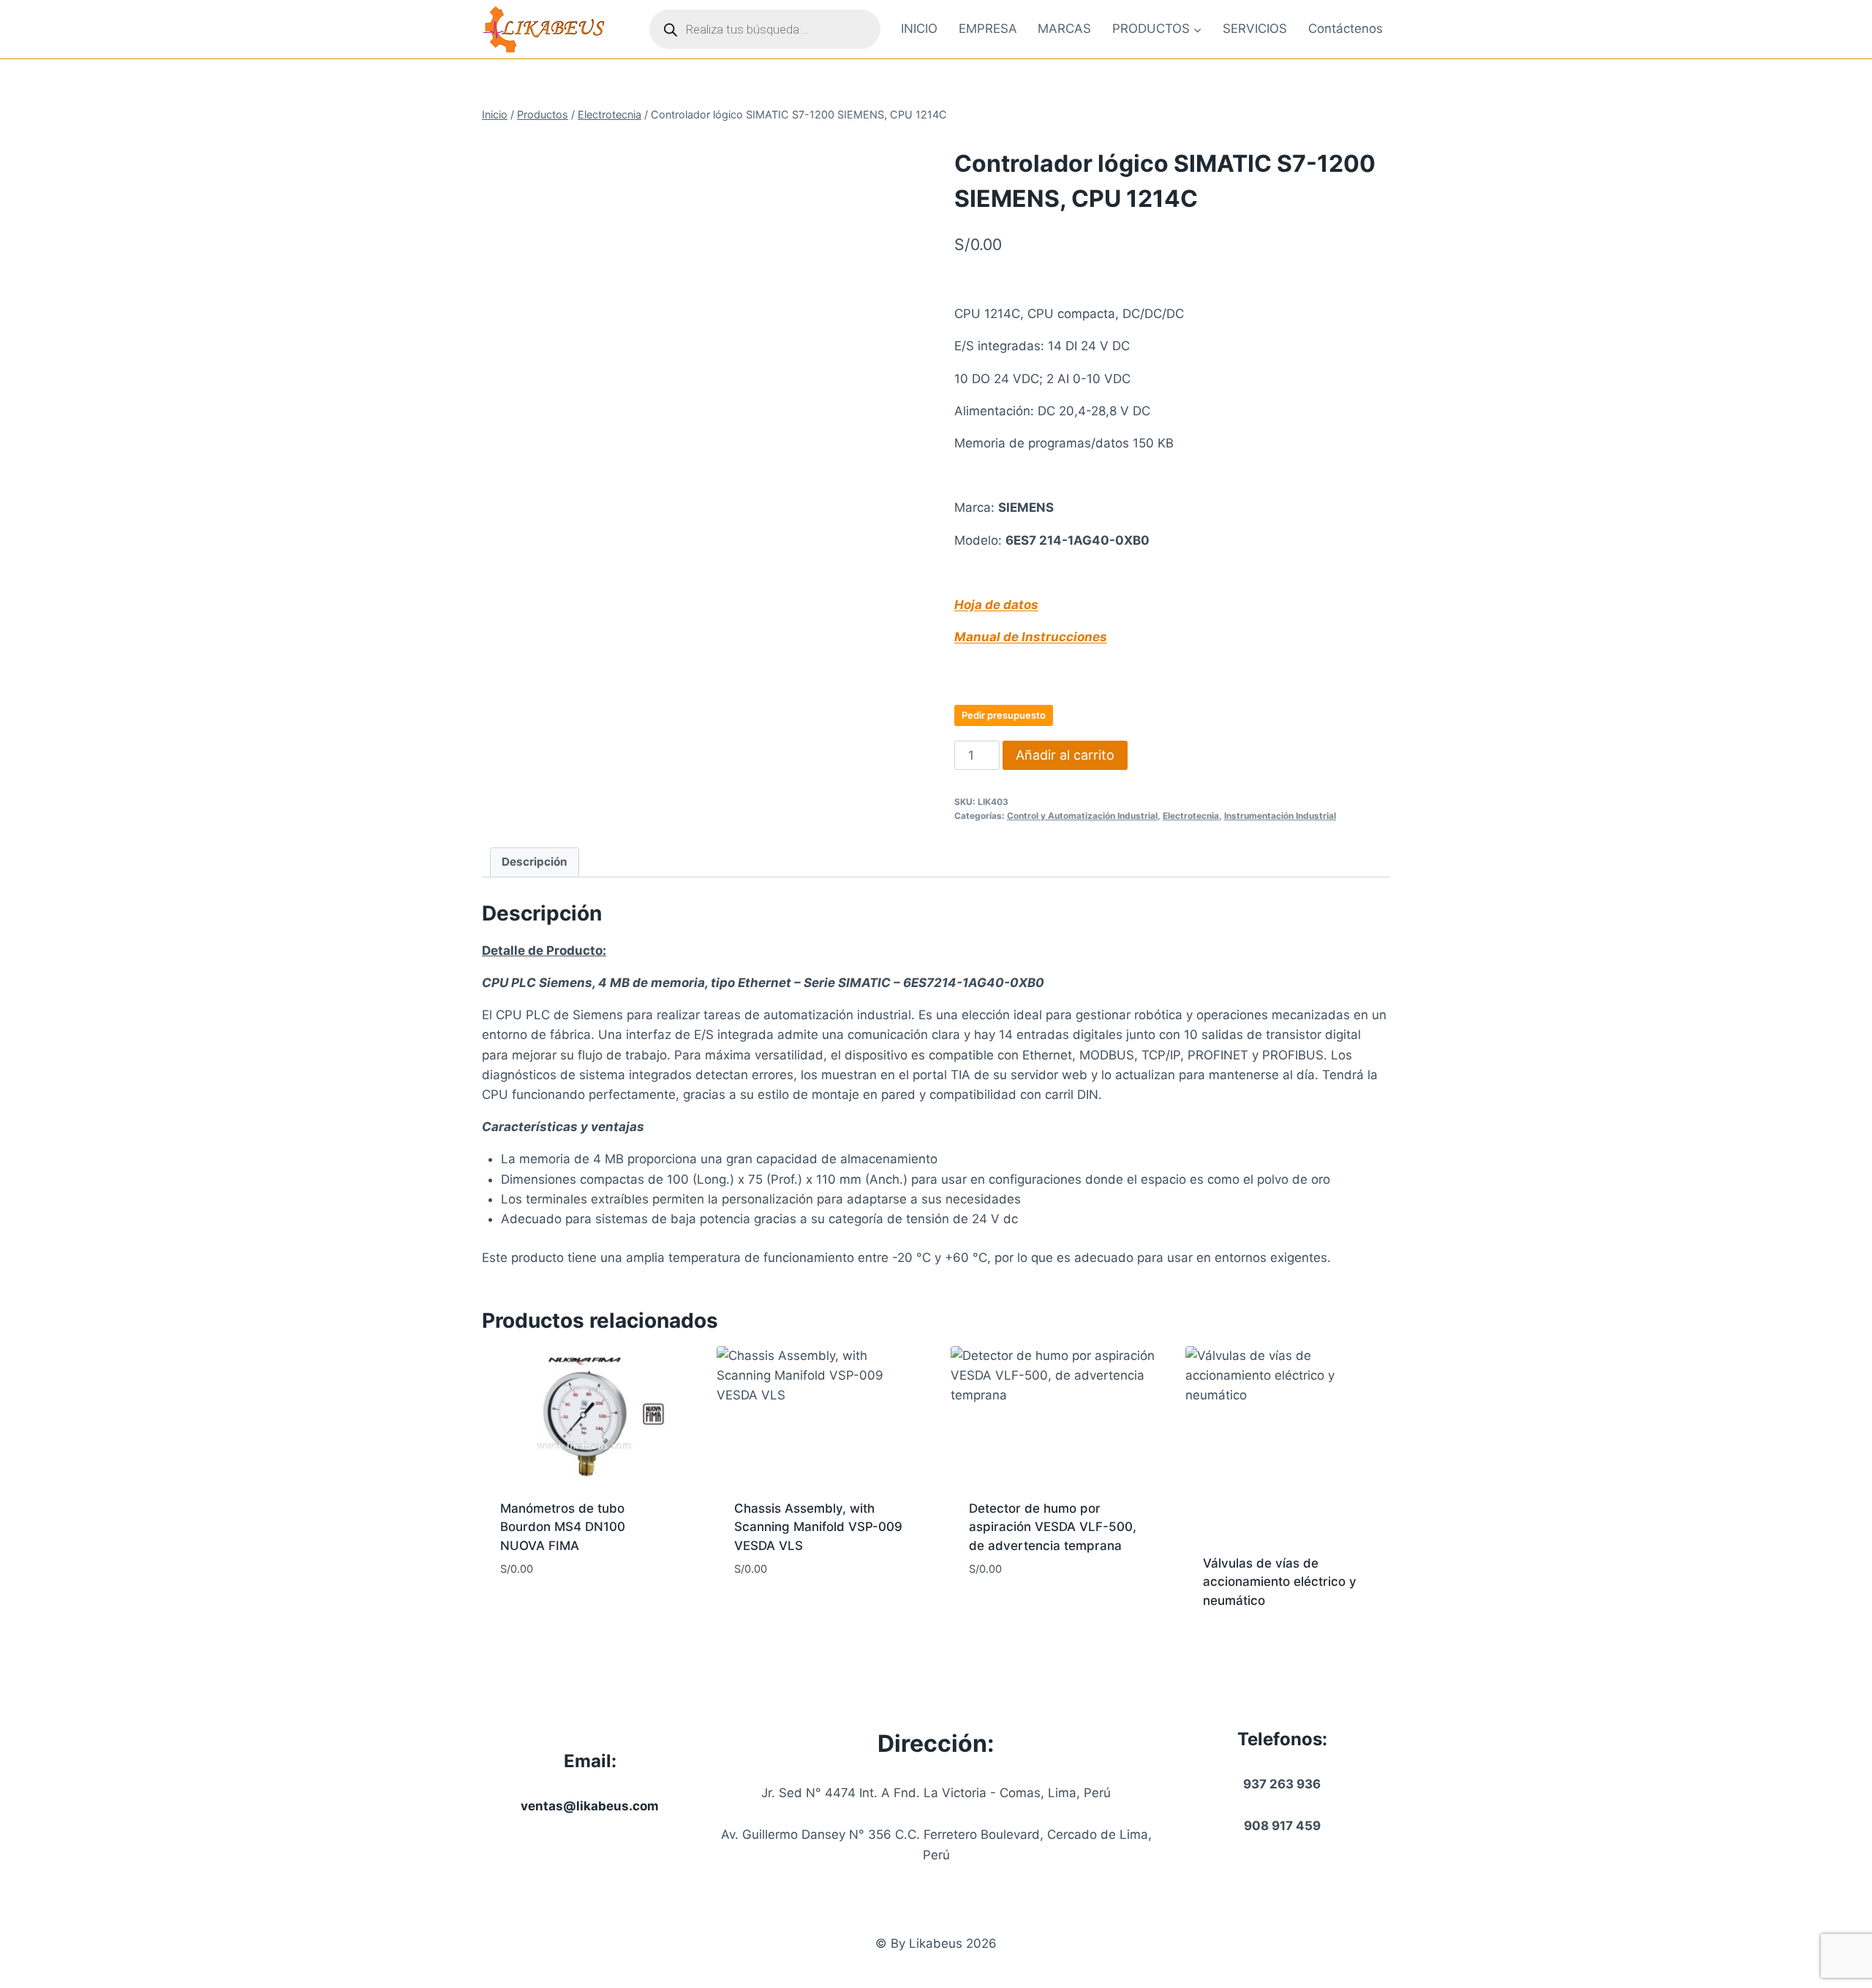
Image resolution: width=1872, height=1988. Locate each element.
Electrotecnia (1191, 816)
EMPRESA (988, 29)
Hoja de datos (996, 605)
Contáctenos (1345, 29)
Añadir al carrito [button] (789, 1613)
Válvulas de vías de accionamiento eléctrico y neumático (1280, 1582)
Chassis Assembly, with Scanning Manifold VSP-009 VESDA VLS (818, 1527)
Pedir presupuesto (1004, 715)
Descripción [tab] (535, 862)
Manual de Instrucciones (1031, 637)
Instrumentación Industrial (1280, 816)
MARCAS (1064, 29)
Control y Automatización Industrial (1082, 816)
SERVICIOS (1255, 29)
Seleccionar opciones (568, 1613)
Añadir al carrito (1065, 755)
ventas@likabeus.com (590, 1806)
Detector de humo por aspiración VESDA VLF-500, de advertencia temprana (1053, 1527)
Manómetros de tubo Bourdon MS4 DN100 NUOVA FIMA (563, 1527)
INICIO (919, 29)
